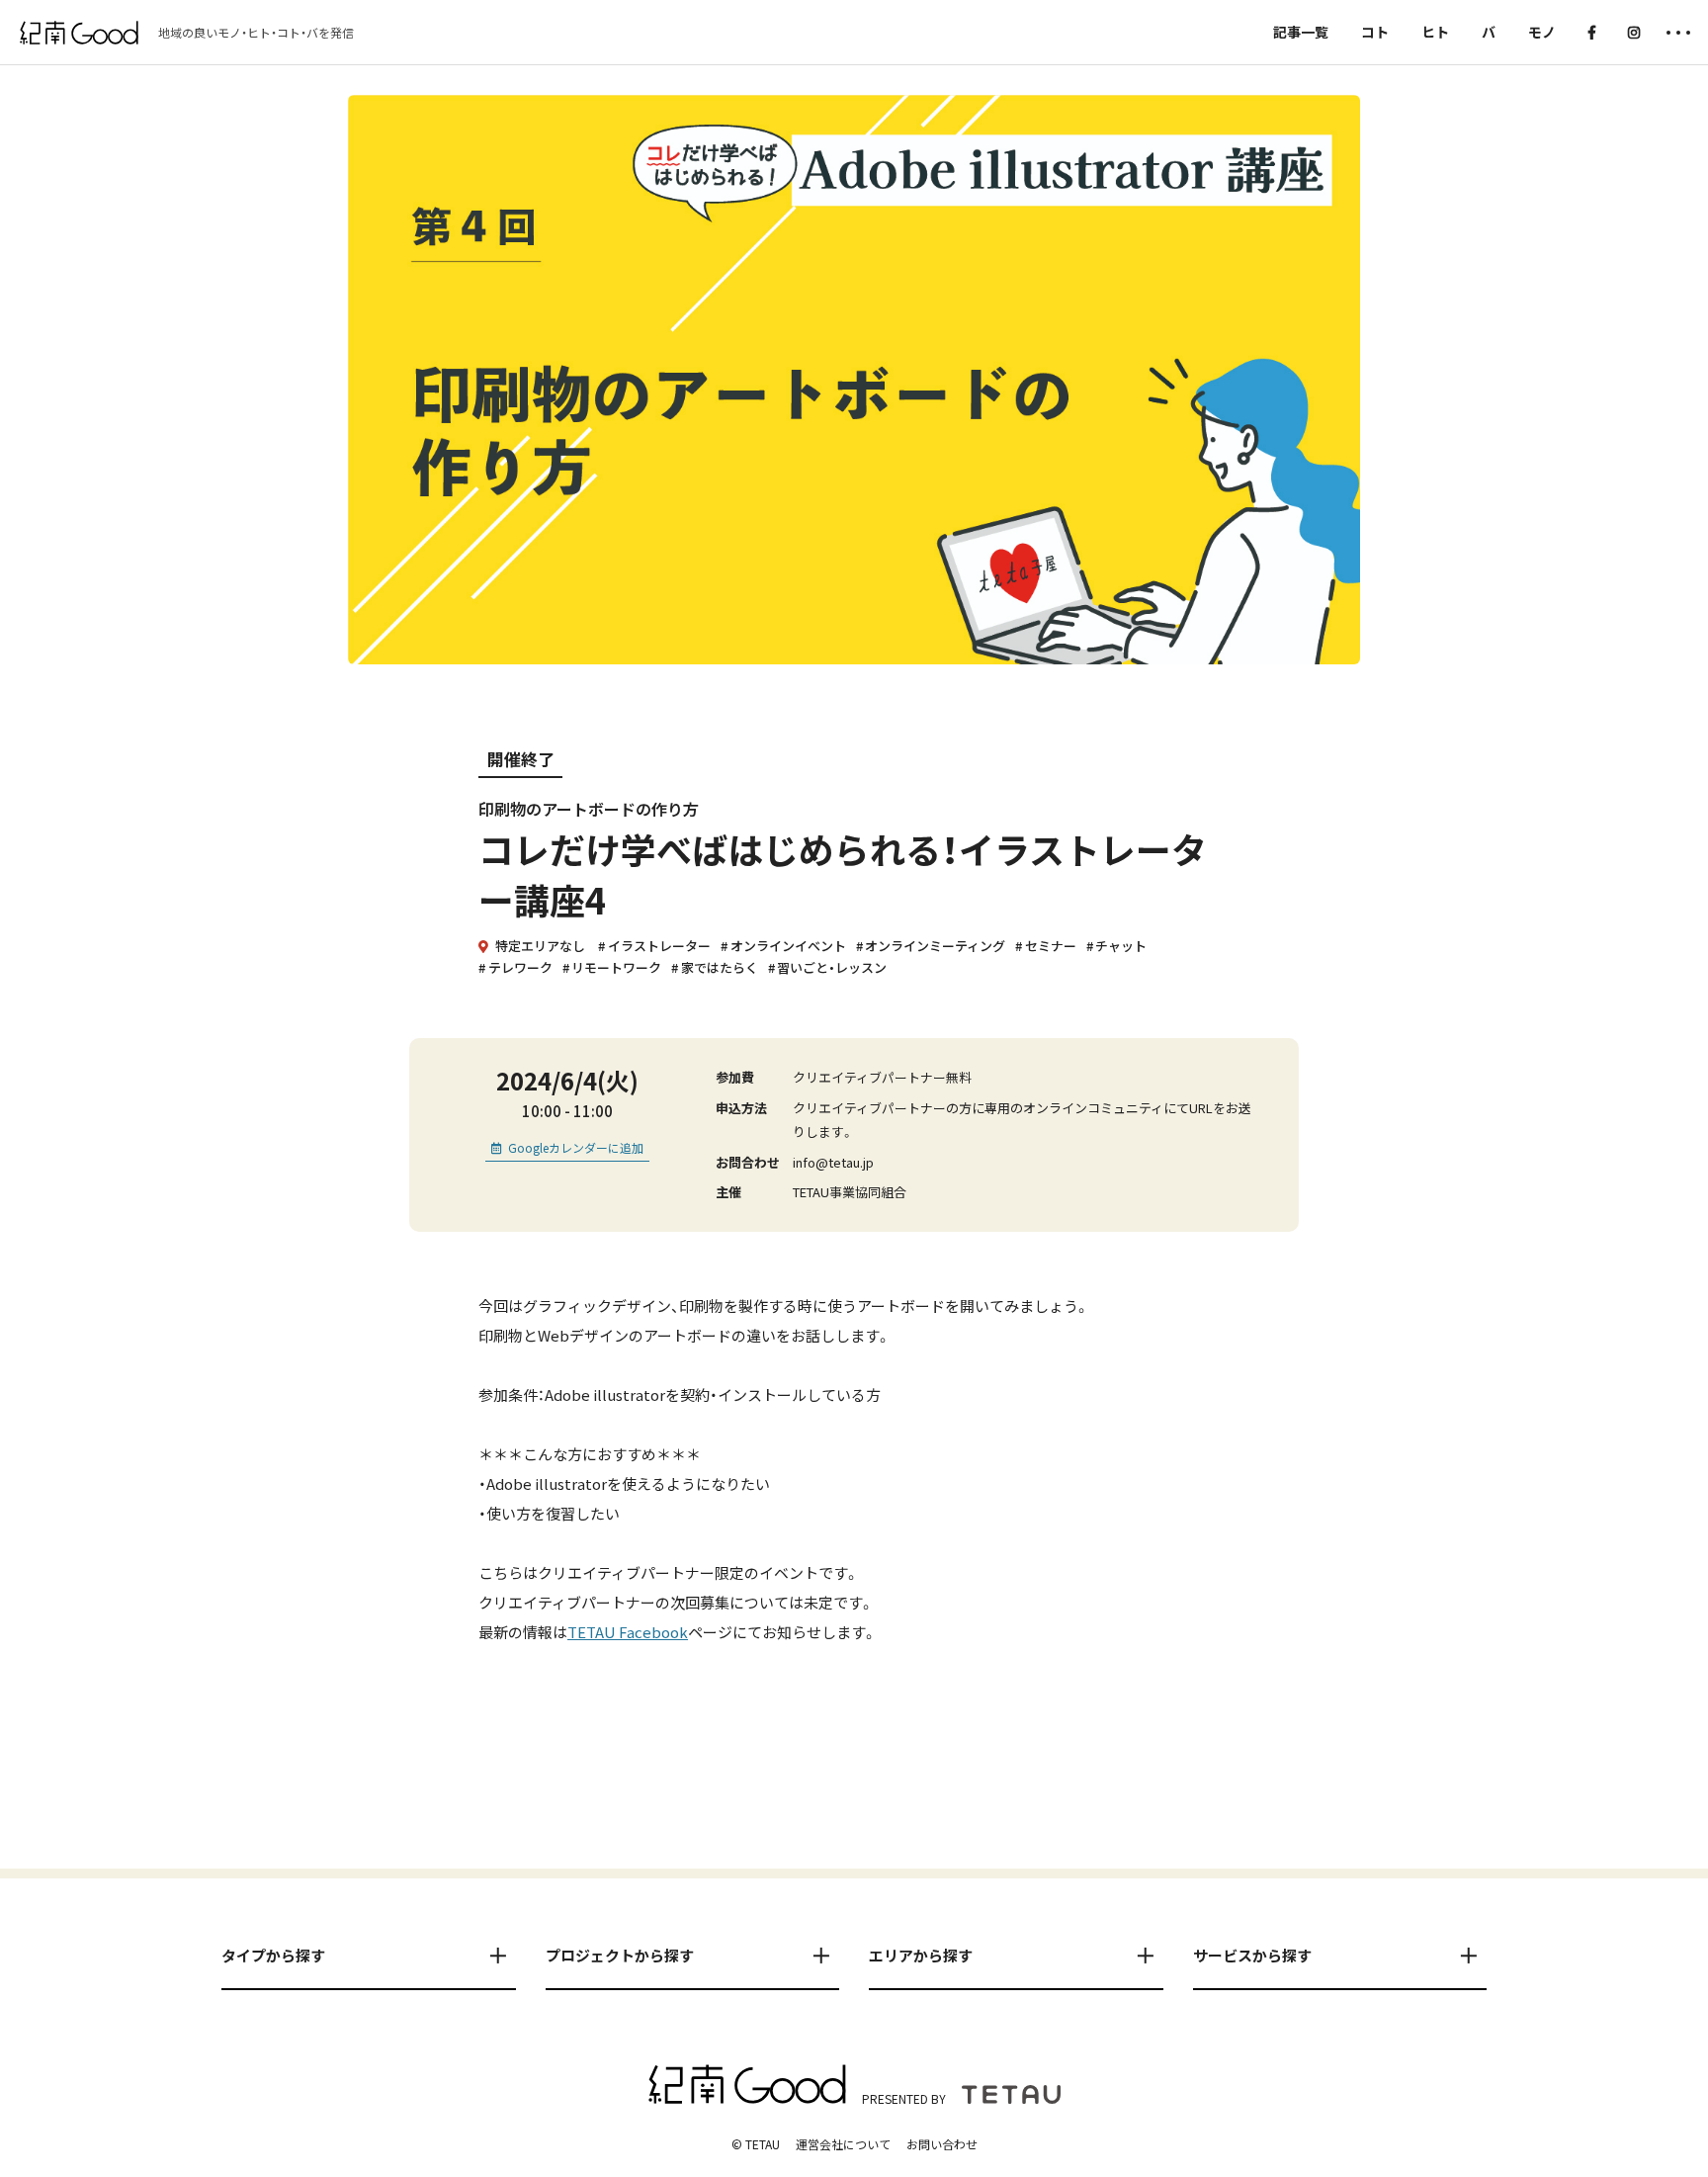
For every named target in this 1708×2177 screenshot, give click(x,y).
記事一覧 (1301, 32)
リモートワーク (616, 967)
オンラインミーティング (935, 946)
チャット (1121, 946)
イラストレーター (659, 946)
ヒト (1435, 32)
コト (1375, 32)
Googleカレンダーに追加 (576, 1147)
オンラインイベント (788, 946)
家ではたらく (720, 967)
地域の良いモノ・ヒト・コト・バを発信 (256, 33)
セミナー (1051, 946)
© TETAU (756, 2144)
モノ (1542, 32)
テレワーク (520, 967)
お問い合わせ (942, 2144)
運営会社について (843, 2144)
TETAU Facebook (628, 1632)
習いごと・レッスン (832, 967)
